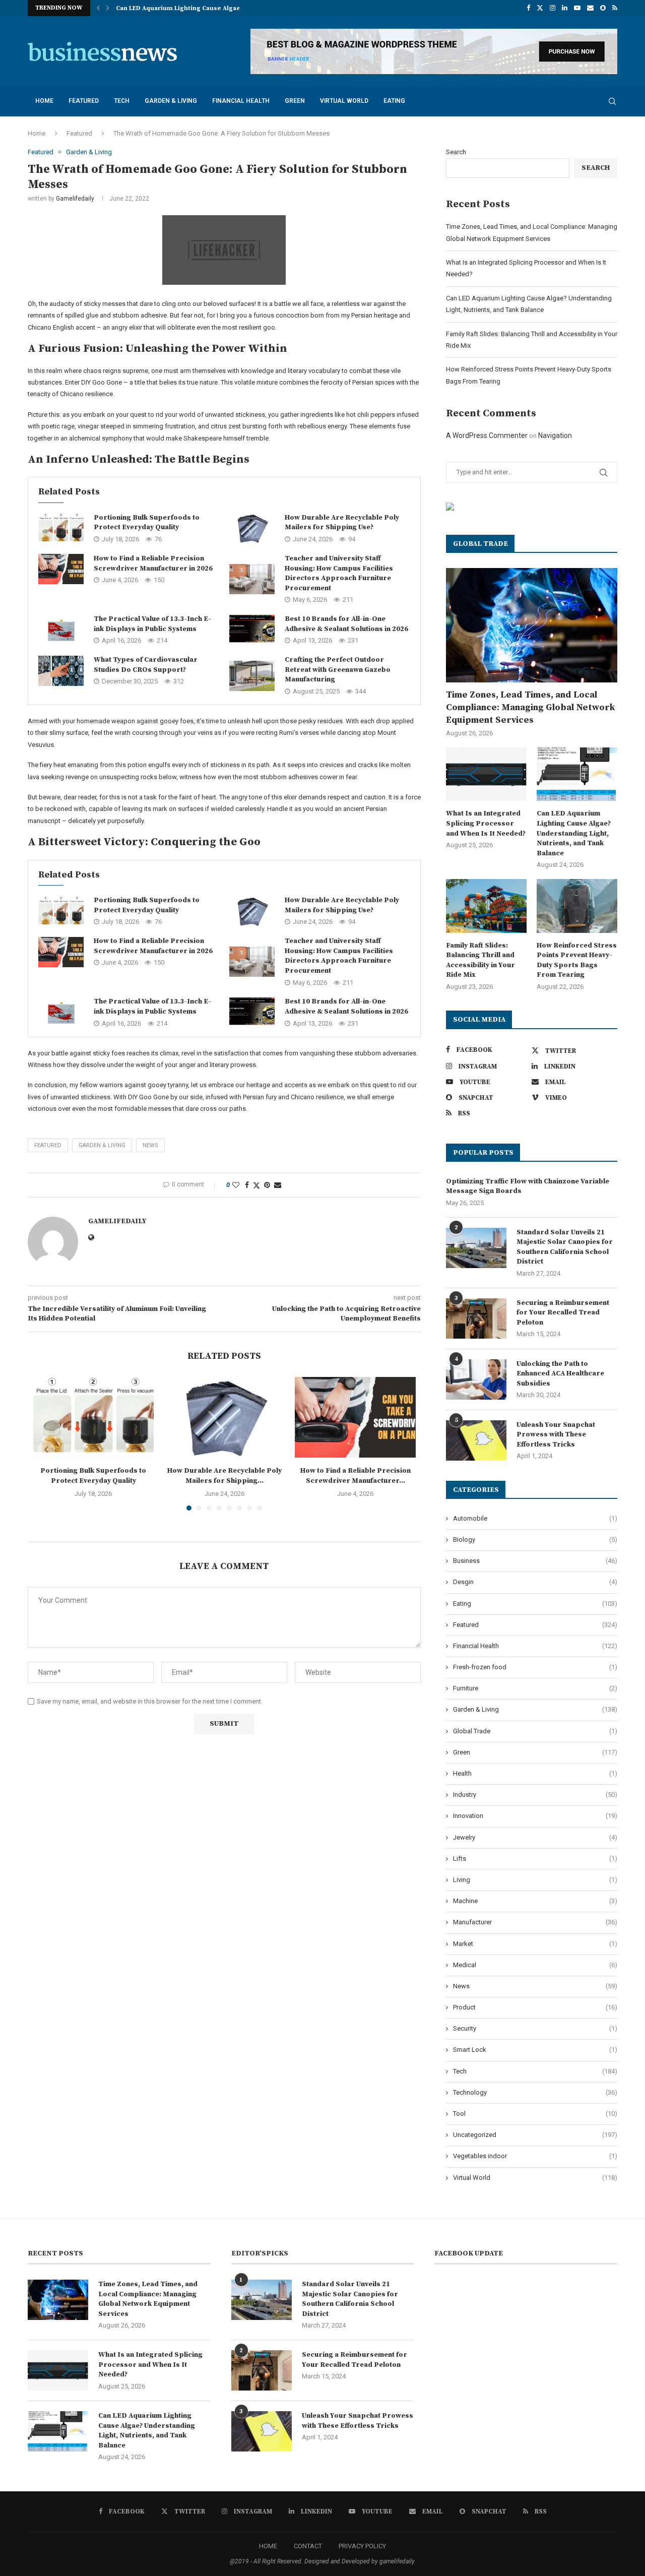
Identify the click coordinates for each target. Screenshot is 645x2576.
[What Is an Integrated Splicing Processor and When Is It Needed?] (486, 774)
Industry (535, 1795)
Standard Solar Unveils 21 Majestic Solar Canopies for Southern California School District (565, 1247)
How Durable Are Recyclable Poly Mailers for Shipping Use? (342, 523)
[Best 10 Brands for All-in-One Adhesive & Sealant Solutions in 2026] (252, 630)
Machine (535, 1901)
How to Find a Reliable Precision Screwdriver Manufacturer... (356, 1476)
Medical (535, 1965)
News (535, 1986)
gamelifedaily (75, 199)
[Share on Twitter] (256, 1185)
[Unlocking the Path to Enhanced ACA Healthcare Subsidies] (476, 1379)
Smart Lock (535, 2050)
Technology (535, 2092)
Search (456, 152)
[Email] (590, 8)
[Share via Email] (278, 1185)
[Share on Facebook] (247, 1185)
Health (535, 1773)
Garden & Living (171, 101)
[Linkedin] (565, 8)
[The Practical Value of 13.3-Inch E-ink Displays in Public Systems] (61, 630)
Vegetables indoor (535, 2156)
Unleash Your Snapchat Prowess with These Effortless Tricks (556, 1435)
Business (535, 1561)
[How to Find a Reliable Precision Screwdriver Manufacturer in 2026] (61, 569)
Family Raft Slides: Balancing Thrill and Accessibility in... (203, 8)
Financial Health (241, 101)
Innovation (535, 1816)
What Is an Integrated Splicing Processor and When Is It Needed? (486, 823)
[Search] (612, 101)
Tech (122, 101)
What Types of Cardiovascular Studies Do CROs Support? (146, 665)
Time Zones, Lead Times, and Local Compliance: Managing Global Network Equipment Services (530, 707)
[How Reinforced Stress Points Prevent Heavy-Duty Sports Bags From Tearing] (577, 906)
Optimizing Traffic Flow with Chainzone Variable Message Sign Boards (528, 1186)
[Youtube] (577, 8)
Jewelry (535, 1837)
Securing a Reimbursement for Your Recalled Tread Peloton (563, 1313)
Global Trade (535, 1731)
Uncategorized (535, 2135)
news (150, 1145)
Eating (394, 101)
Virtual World (344, 101)
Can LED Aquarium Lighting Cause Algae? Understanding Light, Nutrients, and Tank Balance (574, 833)
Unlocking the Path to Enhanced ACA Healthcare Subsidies (560, 1374)
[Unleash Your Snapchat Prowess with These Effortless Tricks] (476, 1440)
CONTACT (308, 2546)
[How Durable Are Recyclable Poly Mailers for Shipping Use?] (252, 528)
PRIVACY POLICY (362, 2546)
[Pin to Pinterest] (267, 1185)
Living (535, 1880)
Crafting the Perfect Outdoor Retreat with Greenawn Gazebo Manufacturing (338, 670)
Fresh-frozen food (535, 1667)
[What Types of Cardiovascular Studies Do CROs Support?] (61, 671)
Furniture (535, 1688)
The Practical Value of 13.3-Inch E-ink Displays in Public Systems (152, 624)
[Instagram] (553, 8)
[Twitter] (540, 8)
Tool (535, 2114)
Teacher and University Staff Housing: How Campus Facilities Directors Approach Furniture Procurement (339, 573)
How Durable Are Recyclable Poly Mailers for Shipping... (224, 1476)
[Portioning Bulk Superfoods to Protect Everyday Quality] (61, 528)
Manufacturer (535, 1922)
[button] (98, 8)
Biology (535, 1540)
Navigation (555, 435)
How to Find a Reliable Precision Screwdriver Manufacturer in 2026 (153, 563)
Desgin (535, 1582)
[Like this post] (236, 1185)
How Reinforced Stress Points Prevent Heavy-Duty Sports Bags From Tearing (577, 960)
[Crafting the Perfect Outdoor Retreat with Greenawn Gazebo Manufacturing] (252, 676)
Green (295, 101)
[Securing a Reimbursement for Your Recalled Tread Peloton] (476, 1318)
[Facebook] (528, 8)
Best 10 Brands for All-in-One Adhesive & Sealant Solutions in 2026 (346, 624)
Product (535, 2007)
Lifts (535, 1859)
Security (535, 2028)
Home (44, 101)
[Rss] (615, 8)
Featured (84, 101)
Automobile (535, 1518)
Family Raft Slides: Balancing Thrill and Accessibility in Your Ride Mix (480, 960)
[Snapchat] (603, 8)
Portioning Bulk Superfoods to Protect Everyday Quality (147, 523)
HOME (268, 2546)
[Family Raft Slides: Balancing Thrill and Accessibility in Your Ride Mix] (486, 906)
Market (535, 1944)
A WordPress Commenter (487, 435)
